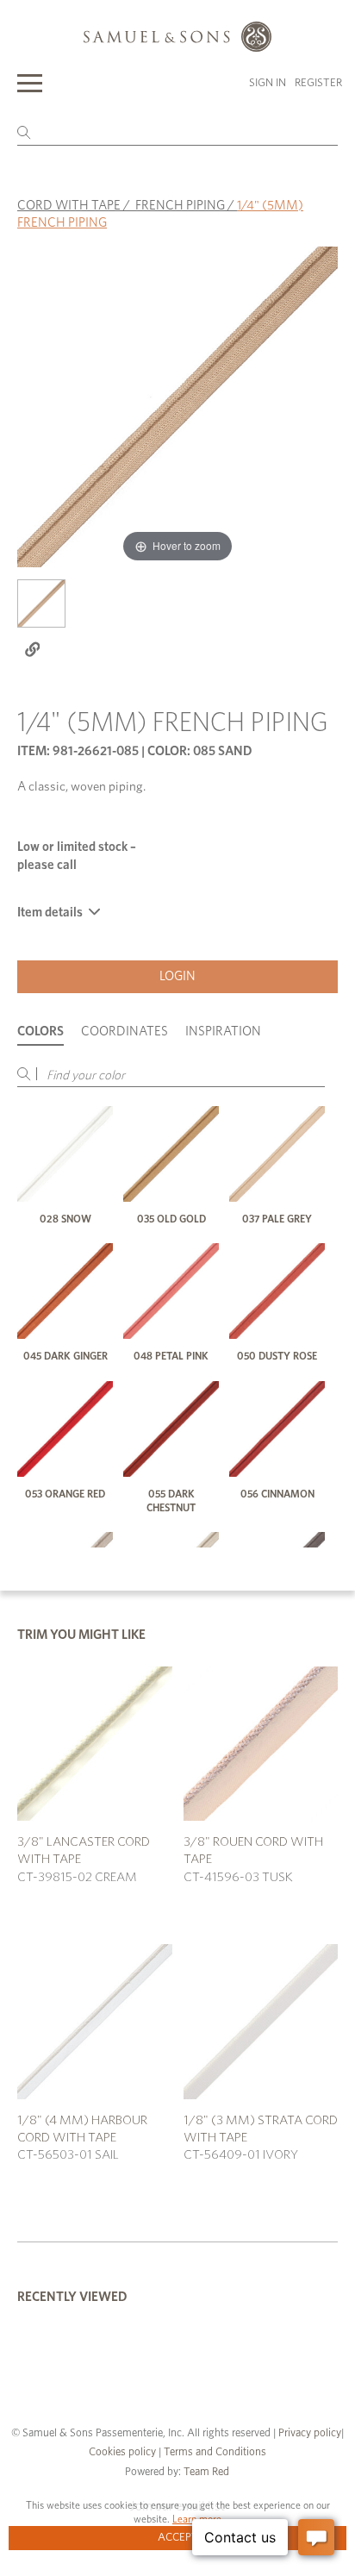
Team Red (206, 2472)
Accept (178, 2538)
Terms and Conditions (214, 2452)
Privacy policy (310, 2433)
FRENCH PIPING (180, 206)
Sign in (268, 83)
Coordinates (125, 1032)
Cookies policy (122, 2452)
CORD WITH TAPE (69, 206)
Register (318, 83)
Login (177, 976)
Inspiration (223, 1032)
